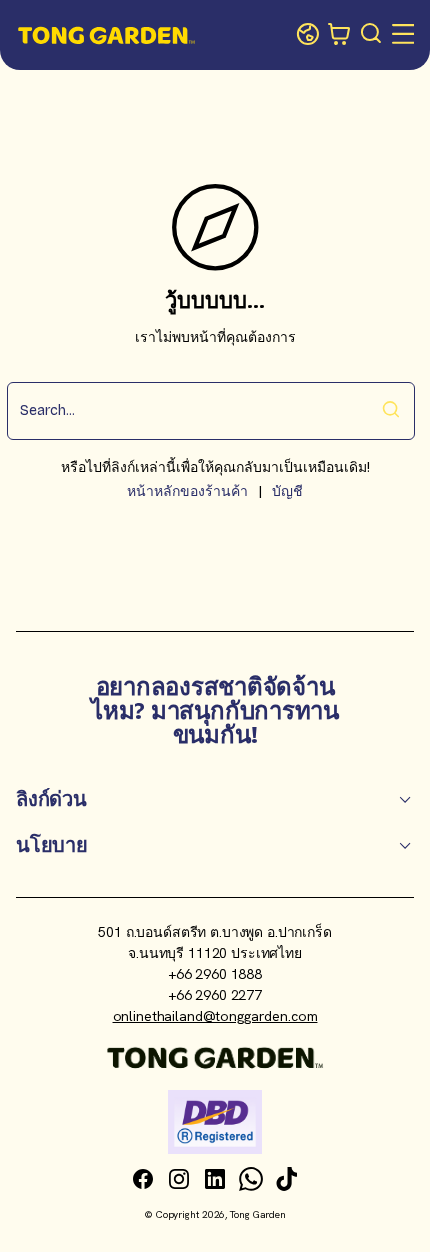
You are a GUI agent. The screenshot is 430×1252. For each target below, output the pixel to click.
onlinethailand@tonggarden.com (215, 1016)
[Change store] (308, 35)
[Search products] (372, 35)
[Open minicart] (340, 35)
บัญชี (287, 491)
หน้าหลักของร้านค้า (187, 491)
